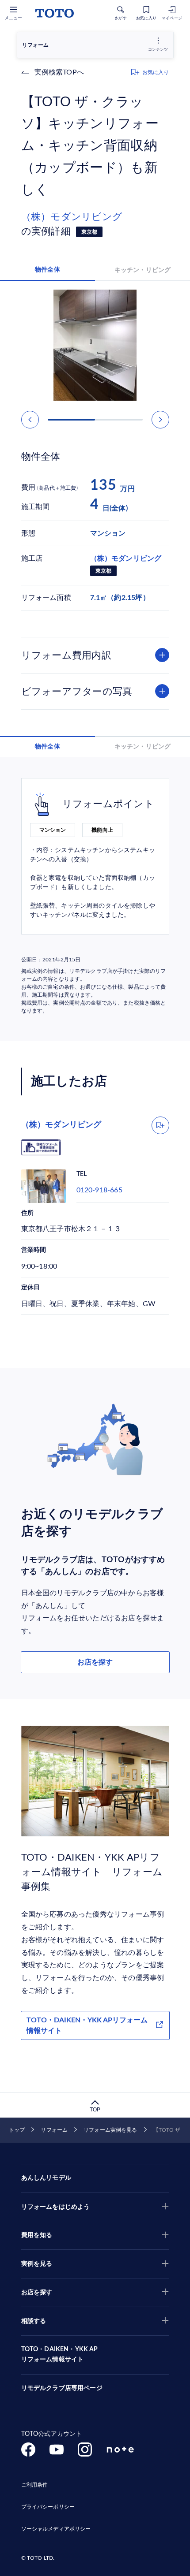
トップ (17, 2130)
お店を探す (95, 1662)
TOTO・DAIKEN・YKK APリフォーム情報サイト (87, 2025)
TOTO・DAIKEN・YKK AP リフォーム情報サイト (60, 2355)
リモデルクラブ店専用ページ (62, 2388)
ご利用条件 (35, 2485)
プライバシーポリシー (48, 2507)
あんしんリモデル (46, 2178)
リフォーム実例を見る (110, 2130)
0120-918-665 (99, 1190)
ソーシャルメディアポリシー (56, 2529)
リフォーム (54, 2130)
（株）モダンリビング (72, 217)
